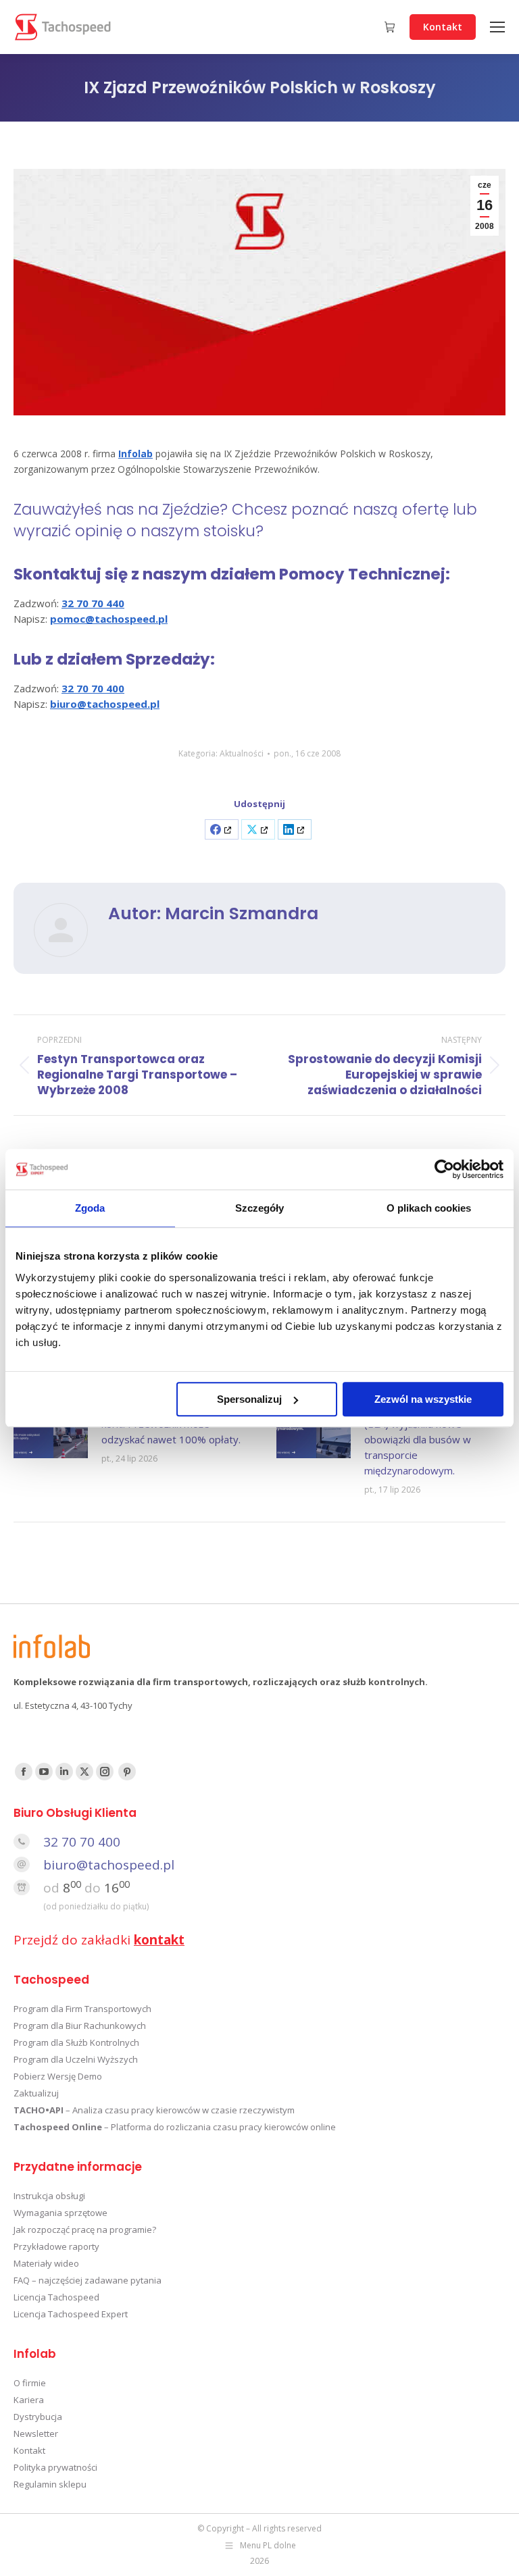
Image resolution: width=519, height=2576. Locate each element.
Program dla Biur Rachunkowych (80, 2026)
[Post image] (51, 1431)
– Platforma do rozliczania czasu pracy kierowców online (175, 2127)
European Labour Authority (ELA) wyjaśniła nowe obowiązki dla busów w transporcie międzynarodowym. (427, 1439)
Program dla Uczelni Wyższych (76, 2059)
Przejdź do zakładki (99, 1940)
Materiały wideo (46, 2263)
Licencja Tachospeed (56, 2297)
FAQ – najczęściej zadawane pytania (88, 2280)
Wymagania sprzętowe (60, 2213)
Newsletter (36, 2433)
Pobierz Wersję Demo (58, 2076)
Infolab (135, 454)
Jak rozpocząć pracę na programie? (85, 2230)
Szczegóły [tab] (260, 1208)
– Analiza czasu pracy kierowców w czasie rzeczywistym (154, 2110)
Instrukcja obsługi (49, 2196)
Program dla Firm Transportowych (82, 2009)
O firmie (30, 2383)
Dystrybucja (38, 2417)
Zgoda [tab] (90, 1208)
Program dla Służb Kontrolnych (76, 2042)
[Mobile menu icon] (497, 27)
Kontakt (29, 2450)
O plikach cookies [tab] (429, 1208)
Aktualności (242, 753)
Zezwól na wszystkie (423, 1399)
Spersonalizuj (249, 1399)
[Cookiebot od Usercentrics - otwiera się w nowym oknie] (444, 1169)
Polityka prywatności (55, 2467)
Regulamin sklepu (50, 2484)
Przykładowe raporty (56, 2246)
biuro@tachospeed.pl (109, 1865)
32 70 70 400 (82, 1842)
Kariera (29, 2400)
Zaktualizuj (36, 2093)
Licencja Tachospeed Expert (71, 2314)
